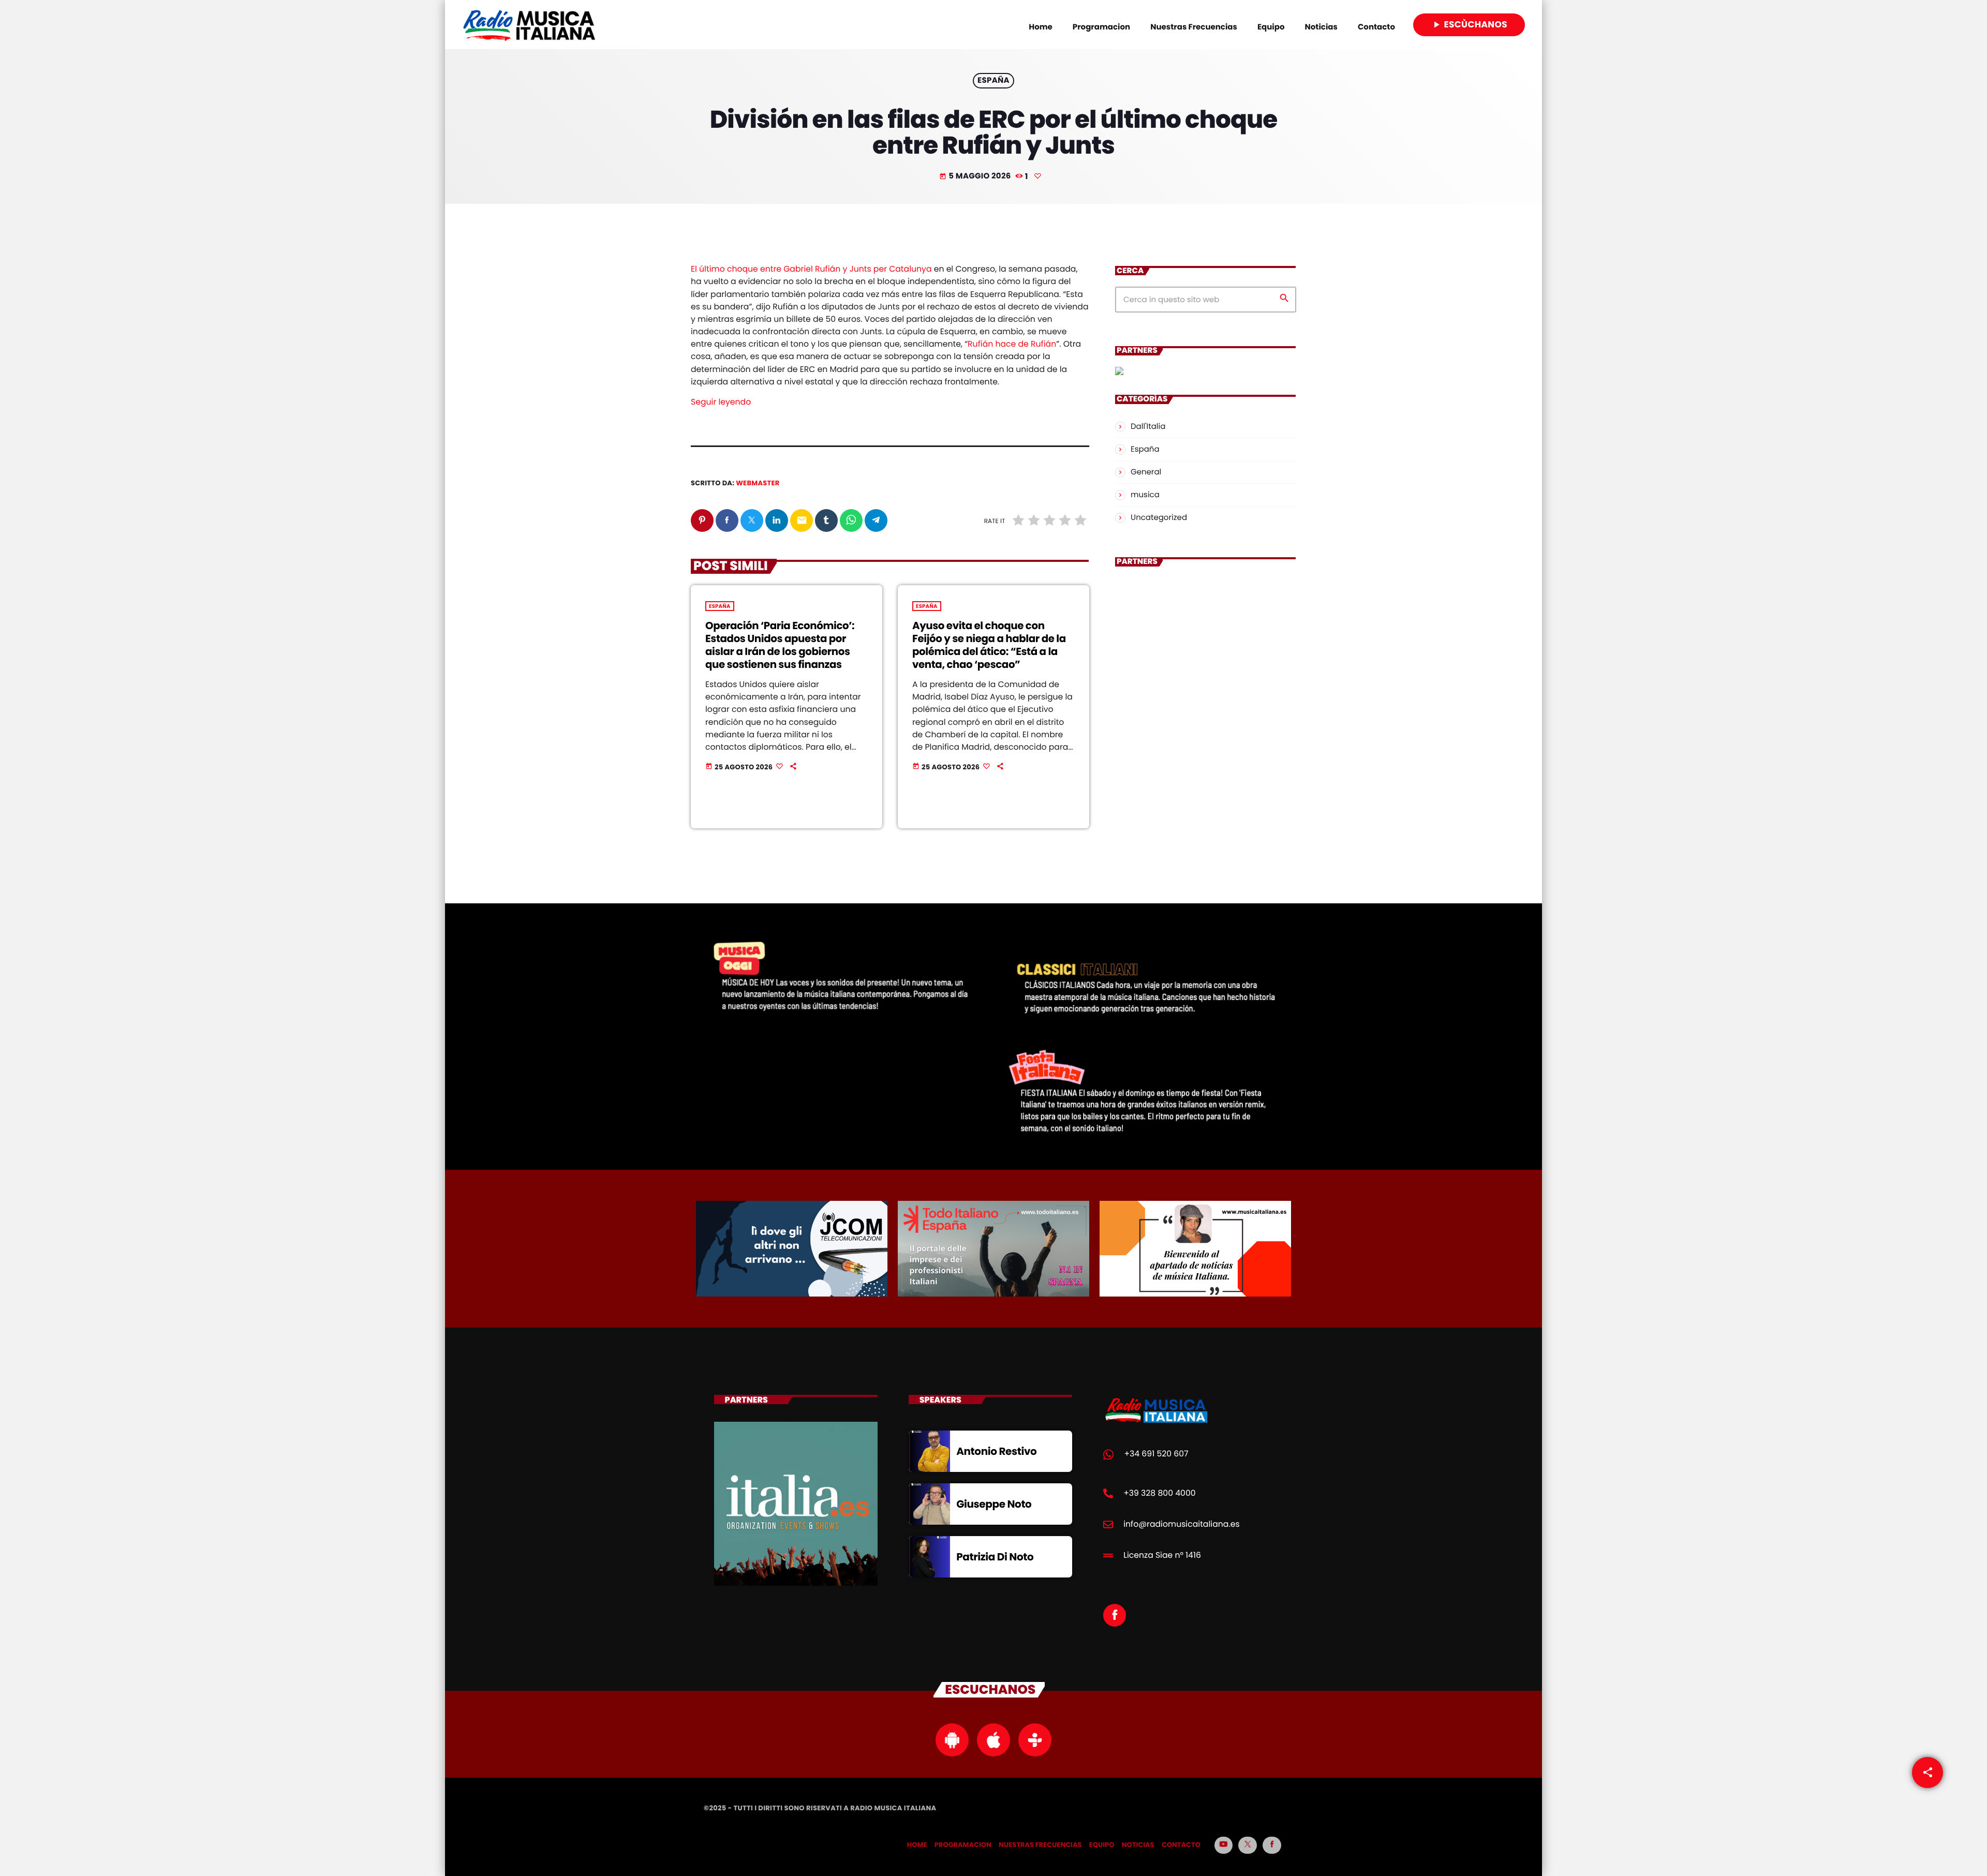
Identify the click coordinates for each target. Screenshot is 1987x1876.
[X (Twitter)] (1248, 1845)
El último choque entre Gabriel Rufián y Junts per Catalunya (811, 269)
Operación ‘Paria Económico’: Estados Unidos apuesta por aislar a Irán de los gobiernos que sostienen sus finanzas (780, 645)
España (993, 81)
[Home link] (529, 25)
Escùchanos (1469, 24)
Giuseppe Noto (994, 1504)
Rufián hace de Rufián (1012, 344)
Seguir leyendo (721, 402)
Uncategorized (1159, 518)
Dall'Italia (1148, 427)
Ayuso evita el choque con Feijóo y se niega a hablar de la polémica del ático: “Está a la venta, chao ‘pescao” (989, 645)
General (1146, 472)
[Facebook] (1272, 1845)
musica (1145, 495)
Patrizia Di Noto (995, 1557)
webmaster (758, 483)
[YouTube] (1224, 1845)
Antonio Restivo (996, 1451)
